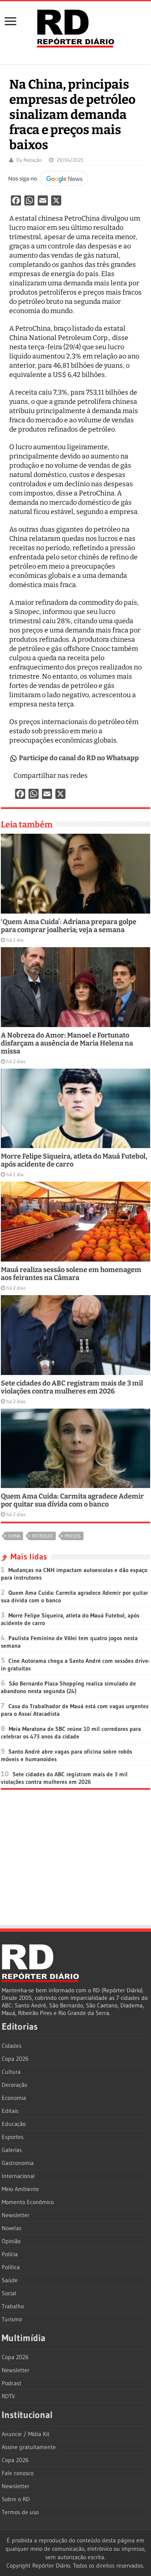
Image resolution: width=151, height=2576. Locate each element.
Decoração (14, 2085)
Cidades (12, 2046)
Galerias (12, 2150)
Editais (10, 2111)
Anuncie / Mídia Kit (26, 2434)
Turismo (12, 2319)
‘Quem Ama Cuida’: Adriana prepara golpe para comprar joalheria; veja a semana (69, 926)
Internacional (18, 2176)
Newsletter (16, 2215)
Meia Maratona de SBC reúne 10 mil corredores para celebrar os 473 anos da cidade (71, 1733)
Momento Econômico (28, 2202)
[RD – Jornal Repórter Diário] (75, 27)
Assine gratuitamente (29, 2447)
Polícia (10, 2254)
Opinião (11, 2241)
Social (9, 2293)
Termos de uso (20, 2512)
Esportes (13, 2137)
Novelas (12, 2228)
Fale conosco (18, 2473)
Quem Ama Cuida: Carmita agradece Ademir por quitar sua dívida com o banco (72, 1500)
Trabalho (13, 2306)
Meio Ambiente (20, 2189)
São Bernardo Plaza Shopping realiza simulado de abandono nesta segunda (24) (68, 1687)
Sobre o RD (16, 2499)
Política (11, 2267)
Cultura (11, 2072)
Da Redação (29, 160)
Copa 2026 (15, 2059)
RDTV (8, 2396)
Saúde (10, 2280)
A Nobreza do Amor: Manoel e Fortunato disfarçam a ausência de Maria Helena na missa (67, 1043)
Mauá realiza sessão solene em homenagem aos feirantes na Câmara (71, 1274)
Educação (14, 2124)
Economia (14, 2098)
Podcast (12, 2383)
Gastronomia (18, 2163)
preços (73, 1536)
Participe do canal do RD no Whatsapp (79, 758)
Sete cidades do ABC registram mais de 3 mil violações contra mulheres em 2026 (72, 1387)
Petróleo (42, 1536)
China (14, 1536)
